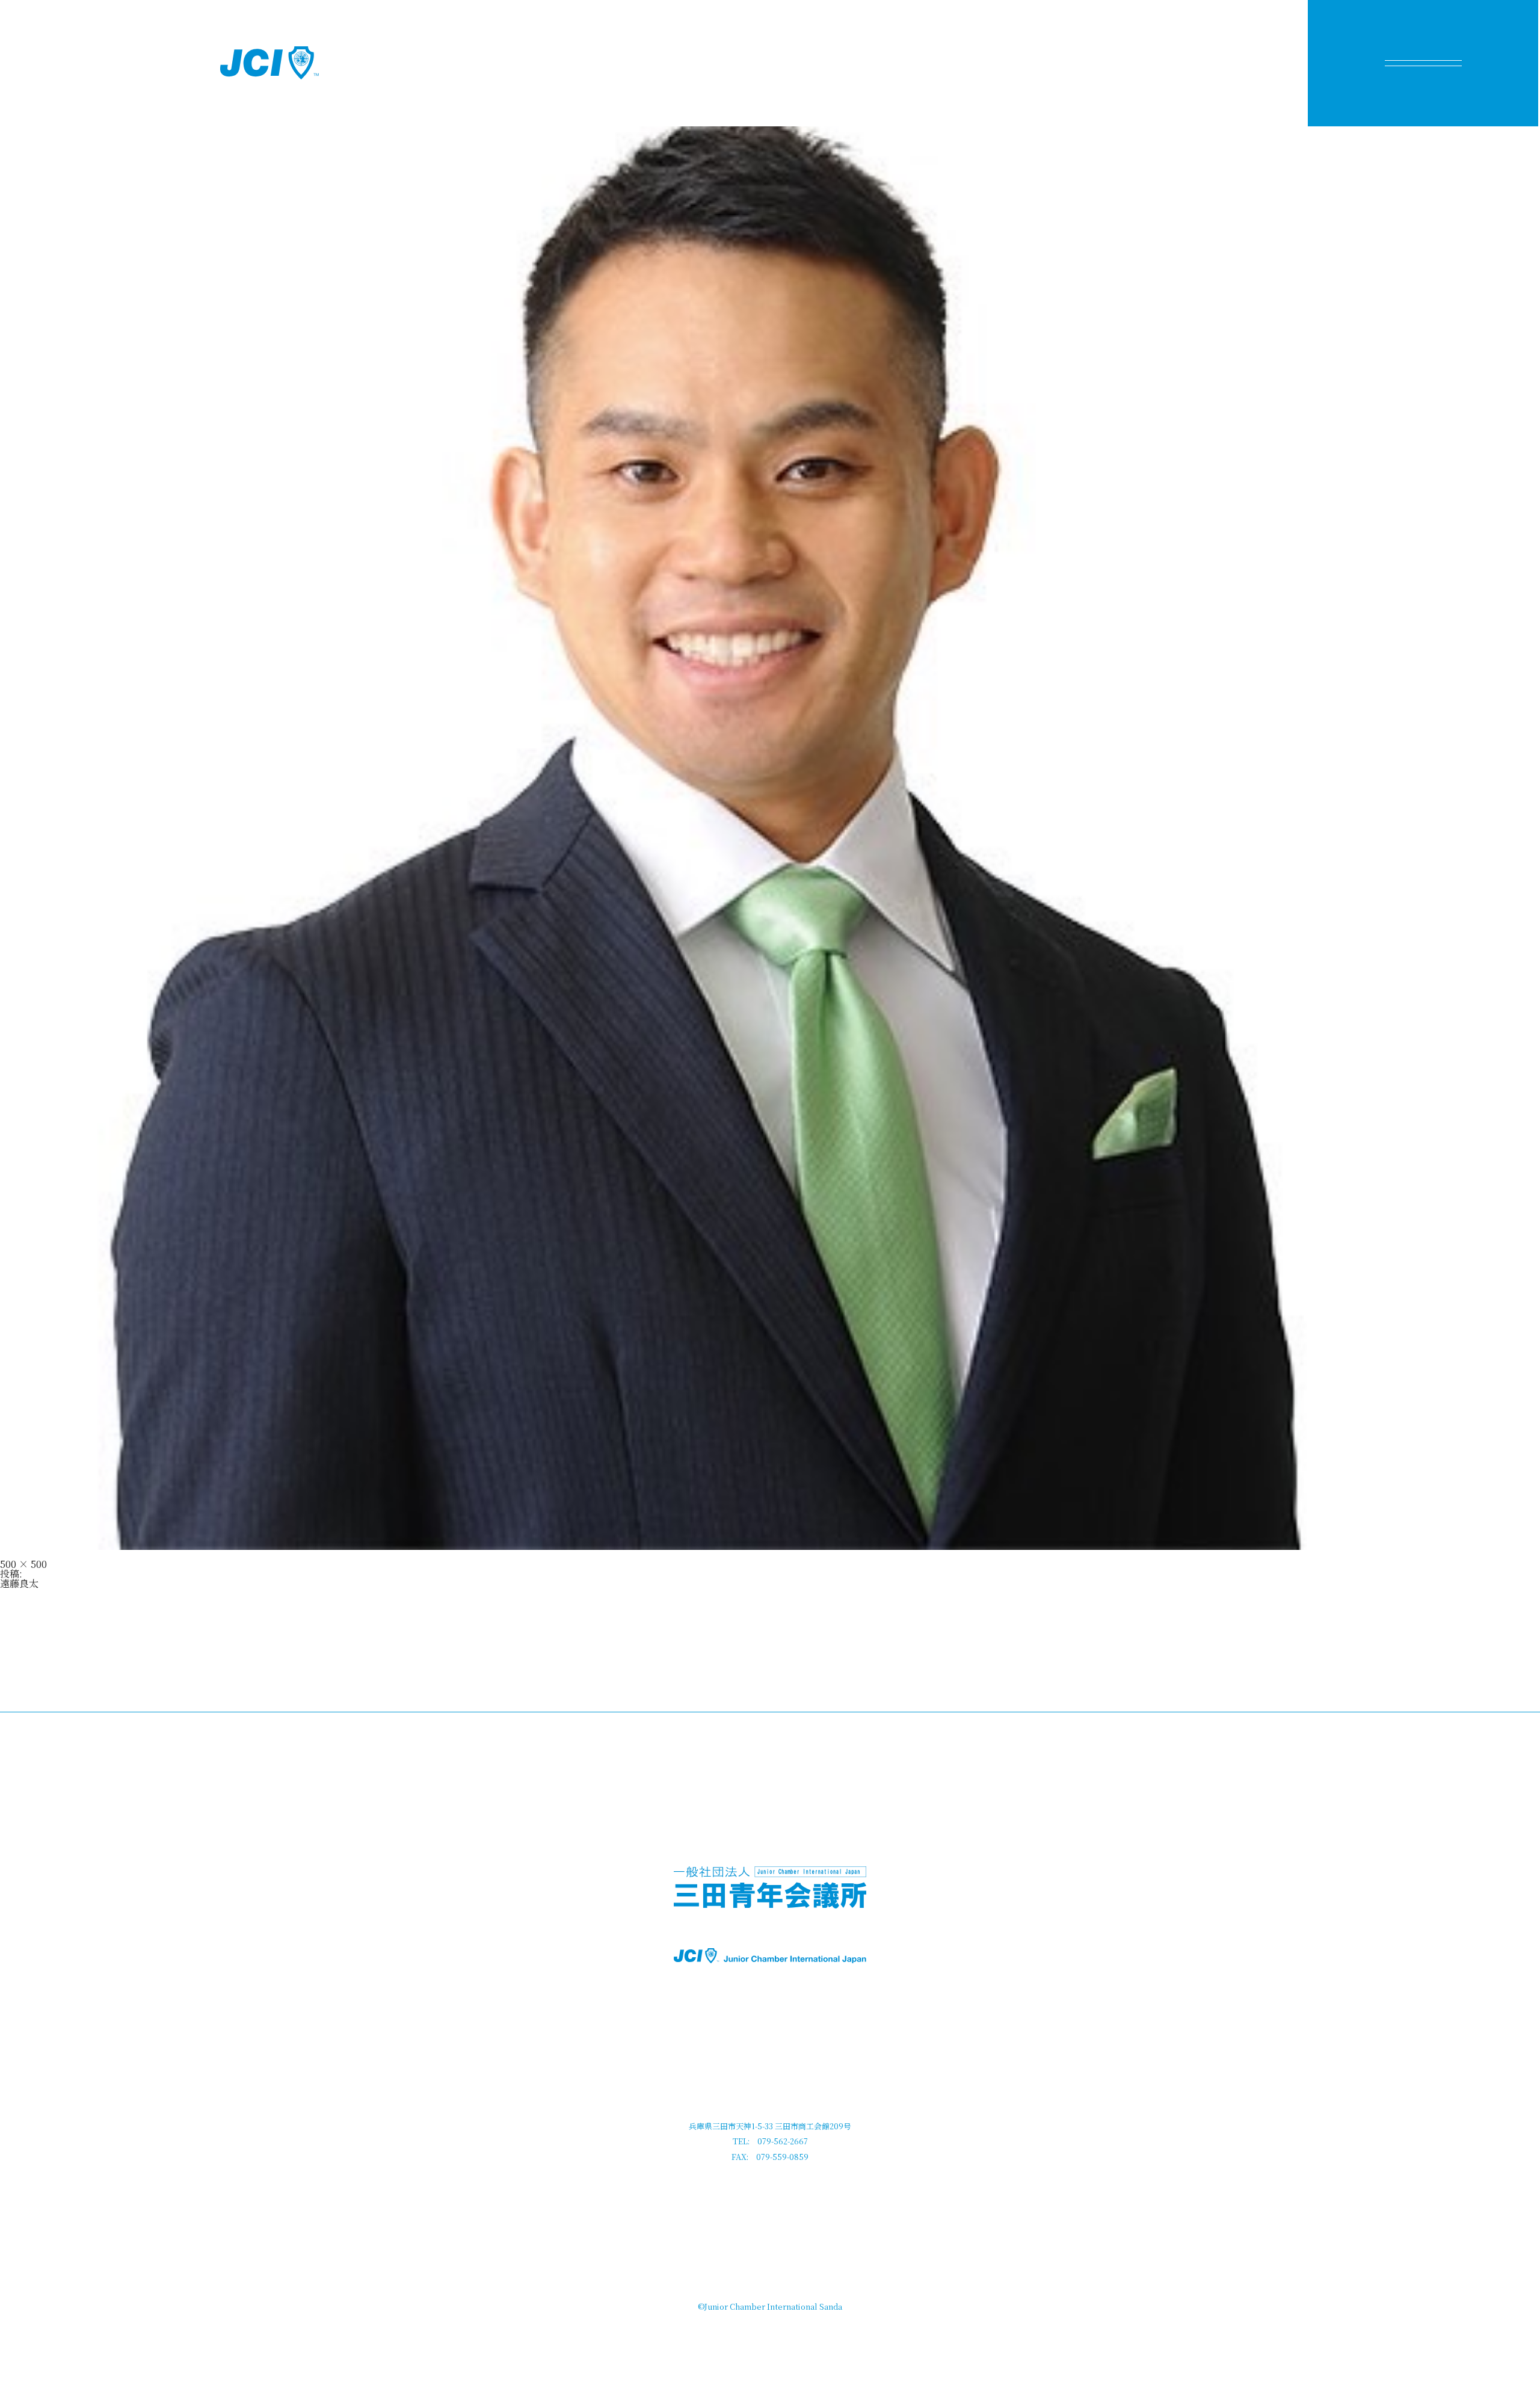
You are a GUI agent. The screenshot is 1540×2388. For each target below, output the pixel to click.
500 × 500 (23, 1564)
